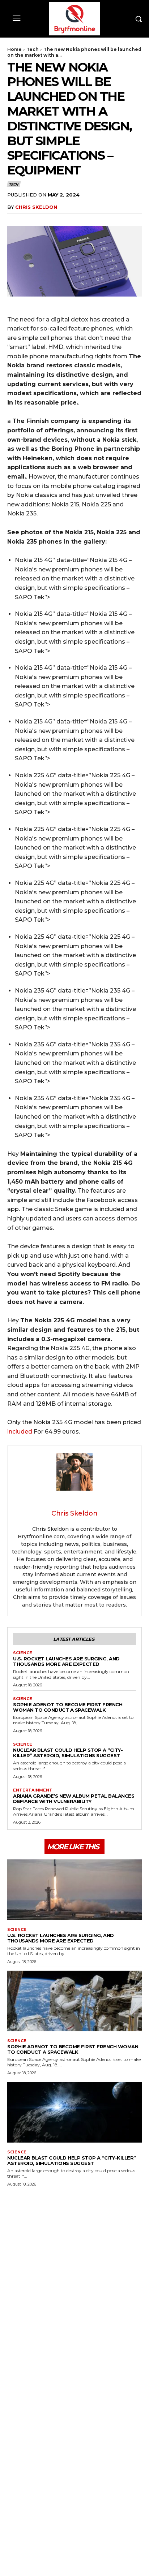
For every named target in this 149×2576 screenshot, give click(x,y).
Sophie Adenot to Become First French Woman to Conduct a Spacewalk (68, 1707)
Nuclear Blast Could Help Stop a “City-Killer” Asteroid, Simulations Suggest (68, 1753)
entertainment (33, 1790)
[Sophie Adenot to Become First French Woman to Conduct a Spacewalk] (74, 2001)
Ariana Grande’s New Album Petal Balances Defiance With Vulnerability (74, 1799)
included (20, 1432)
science (23, 1653)
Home (14, 49)
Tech (33, 49)
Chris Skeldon (36, 207)
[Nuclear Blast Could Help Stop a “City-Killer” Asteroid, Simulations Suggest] (74, 2112)
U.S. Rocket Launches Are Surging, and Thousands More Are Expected (66, 1661)
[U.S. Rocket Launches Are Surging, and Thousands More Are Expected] (74, 1890)
